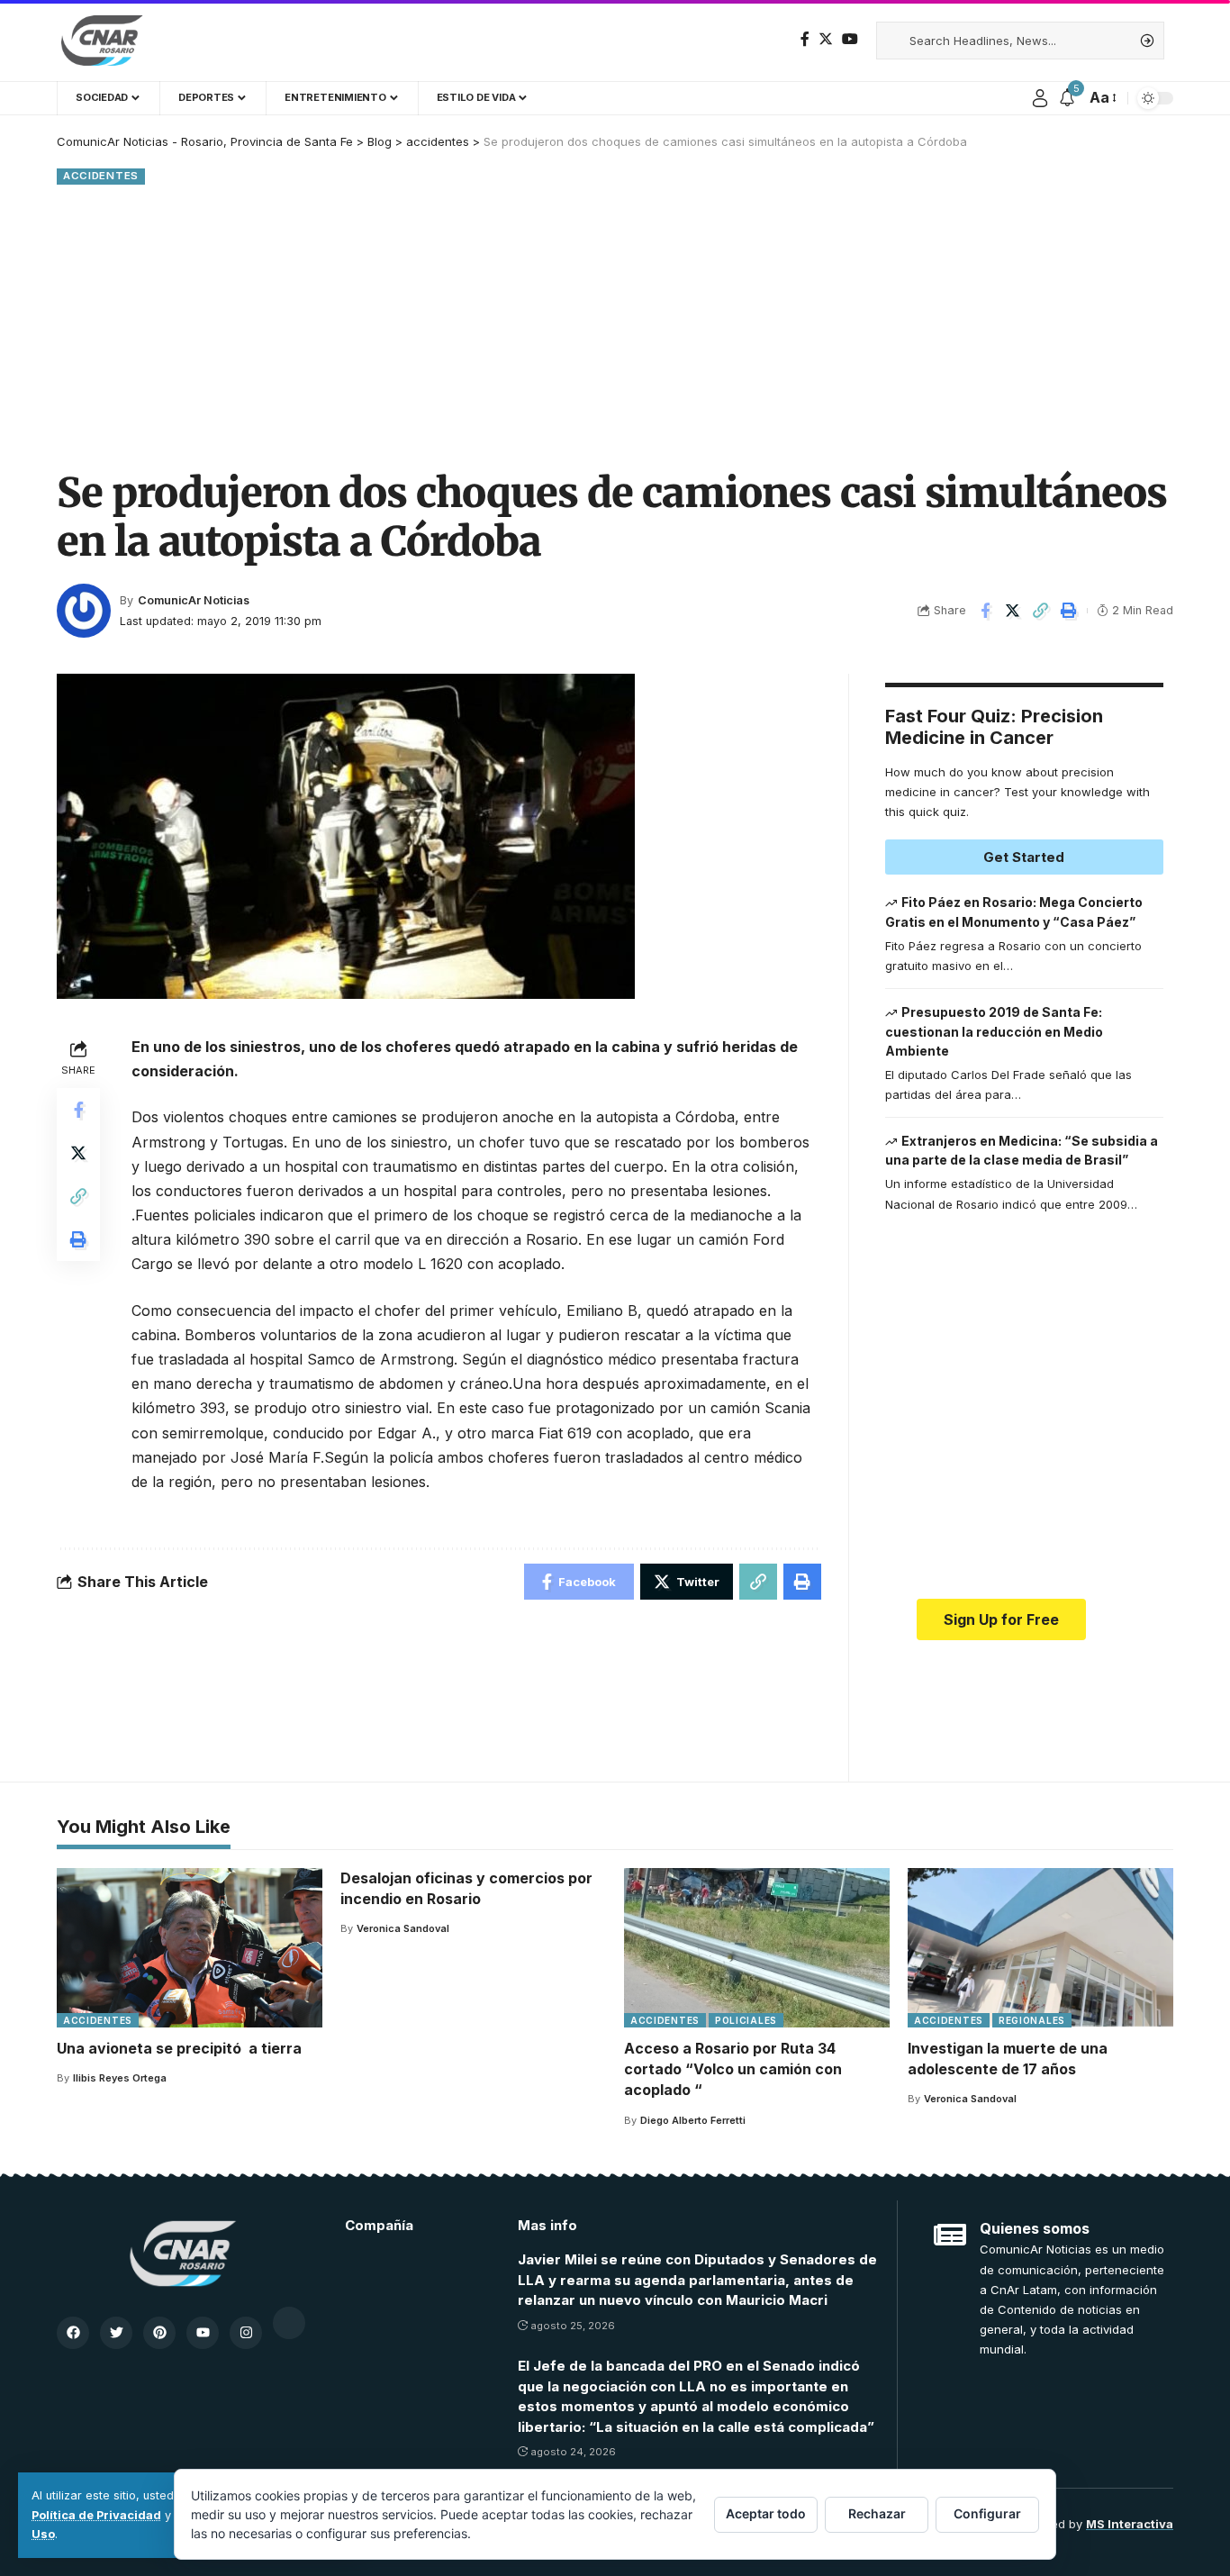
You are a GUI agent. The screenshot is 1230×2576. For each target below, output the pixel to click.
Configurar (987, 2513)
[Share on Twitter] (1013, 611)
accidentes (101, 176)
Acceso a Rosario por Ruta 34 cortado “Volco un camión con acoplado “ (733, 2069)
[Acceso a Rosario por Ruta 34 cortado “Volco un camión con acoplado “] (757, 1948)
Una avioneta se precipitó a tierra (179, 2048)
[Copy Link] (1041, 611)
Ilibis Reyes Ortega (120, 2078)
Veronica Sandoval (403, 1928)
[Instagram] (246, 2333)
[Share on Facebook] (985, 611)
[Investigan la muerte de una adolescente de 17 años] (1040, 1948)
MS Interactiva (1130, 2524)
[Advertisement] (615, 324)
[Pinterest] (159, 2333)
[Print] (1069, 611)
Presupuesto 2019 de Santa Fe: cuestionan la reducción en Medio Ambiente (994, 1031)
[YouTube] (850, 39)
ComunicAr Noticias (194, 600)
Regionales (1032, 2020)
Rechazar (877, 2513)
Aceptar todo (766, 2513)
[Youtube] (203, 2333)
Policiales (746, 2020)
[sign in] (1040, 98)
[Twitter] (826, 39)
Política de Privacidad (96, 2515)
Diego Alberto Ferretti (693, 2120)
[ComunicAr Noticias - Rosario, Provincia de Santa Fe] (102, 41)
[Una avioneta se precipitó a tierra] (190, 1948)
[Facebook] (805, 39)
